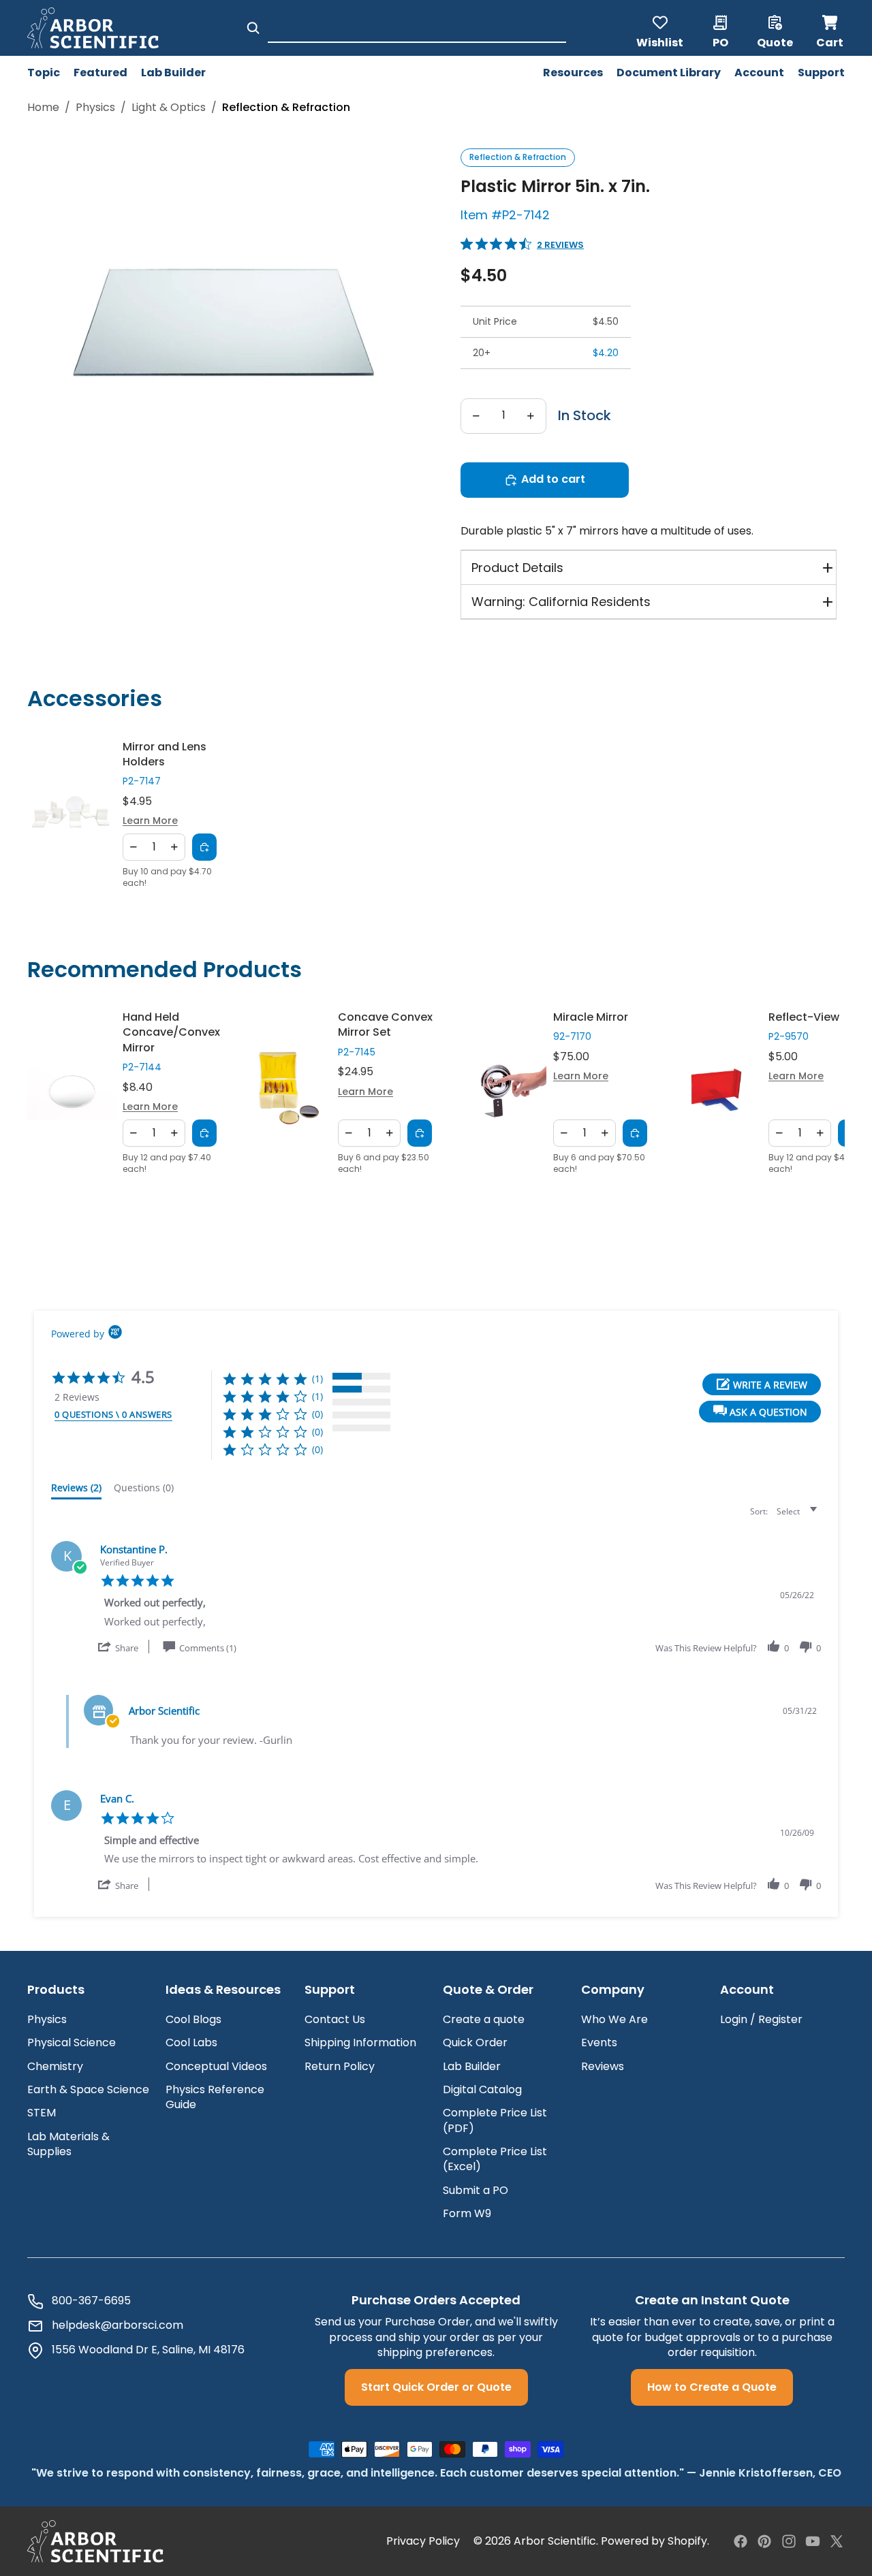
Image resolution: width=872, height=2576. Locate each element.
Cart (830, 28)
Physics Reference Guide (215, 2097)
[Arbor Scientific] (95, 2541)
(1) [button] (317, 1379)
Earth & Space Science (88, 2089)
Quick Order (475, 2042)
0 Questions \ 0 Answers (113, 1414)
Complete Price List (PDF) (495, 2120)
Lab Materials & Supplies (68, 2144)
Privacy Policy (423, 2541)
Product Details (517, 568)
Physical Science (72, 2042)
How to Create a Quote (712, 2387)
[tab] (76, 1491)
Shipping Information (360, 2042)
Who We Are (614, 2019)
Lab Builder (472, 2066)
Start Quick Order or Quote (436, 2387)
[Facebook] (741, 2541)
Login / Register (761, 2019)
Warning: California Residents (561, 602)
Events (599, 2042)
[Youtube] (813, 2541)
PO (720, 42)
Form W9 (467, 2213)
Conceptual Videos (216, 2066)
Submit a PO (476, 2190)
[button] (760, 1412)
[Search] (253, 28)
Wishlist (660, 42)
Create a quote (484, 2019)
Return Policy (340, 2066)
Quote (775, 42)
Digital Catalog (482, 2089)
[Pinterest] (764, 2541)
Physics (95, 108)
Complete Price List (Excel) (495, 2159)
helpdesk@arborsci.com (118, 2325)
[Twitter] (837, 2541)
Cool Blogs (193, 2019)
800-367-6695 (91, 2301)
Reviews (603, 2066)
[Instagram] (789, 2541)
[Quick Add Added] (204, 847)
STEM (42, 2113)
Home (43, 108)
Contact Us (335, 2019)
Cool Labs (191, 2042)
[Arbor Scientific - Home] (93, 28)
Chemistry (55, 2066)
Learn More (150, 821)
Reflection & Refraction (518, 157)
